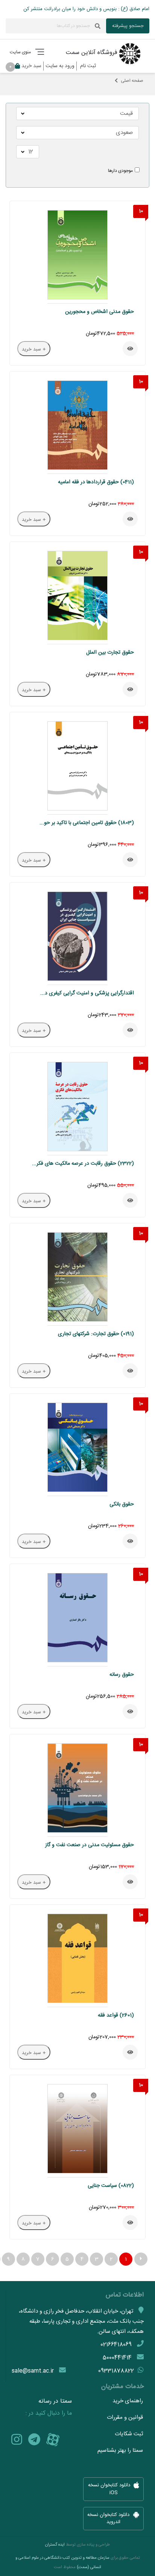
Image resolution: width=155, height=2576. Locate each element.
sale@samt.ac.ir (33, 2371)
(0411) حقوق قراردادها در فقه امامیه (96, 482)
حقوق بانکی (122, 1504)
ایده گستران (55, 2545)
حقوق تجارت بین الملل (110, 653)
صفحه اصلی (132, 81)
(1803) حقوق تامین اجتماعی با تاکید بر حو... (87, 823)
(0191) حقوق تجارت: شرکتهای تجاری (96, 1334)
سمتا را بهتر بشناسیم (120, 2450)
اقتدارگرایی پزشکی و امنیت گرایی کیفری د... (87, 993)
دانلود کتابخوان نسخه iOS (110, 2489)
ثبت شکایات (129, 2434)
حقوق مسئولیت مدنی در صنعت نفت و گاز (90, 1845)
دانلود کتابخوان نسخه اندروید (109, 2519)
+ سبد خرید (34, 349)
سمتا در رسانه (55, 2402)
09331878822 (116, 2371)
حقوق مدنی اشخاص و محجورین (100, 312)
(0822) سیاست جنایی (111, 2186)
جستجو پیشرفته (128, 26)
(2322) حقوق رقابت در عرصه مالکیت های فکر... (83, 1164)
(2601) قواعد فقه (116, 2015)
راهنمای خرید (128, 2401)
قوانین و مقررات (125, 2417)
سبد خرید (27, 66)
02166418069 (116, 2345)
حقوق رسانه (122, 1675)
